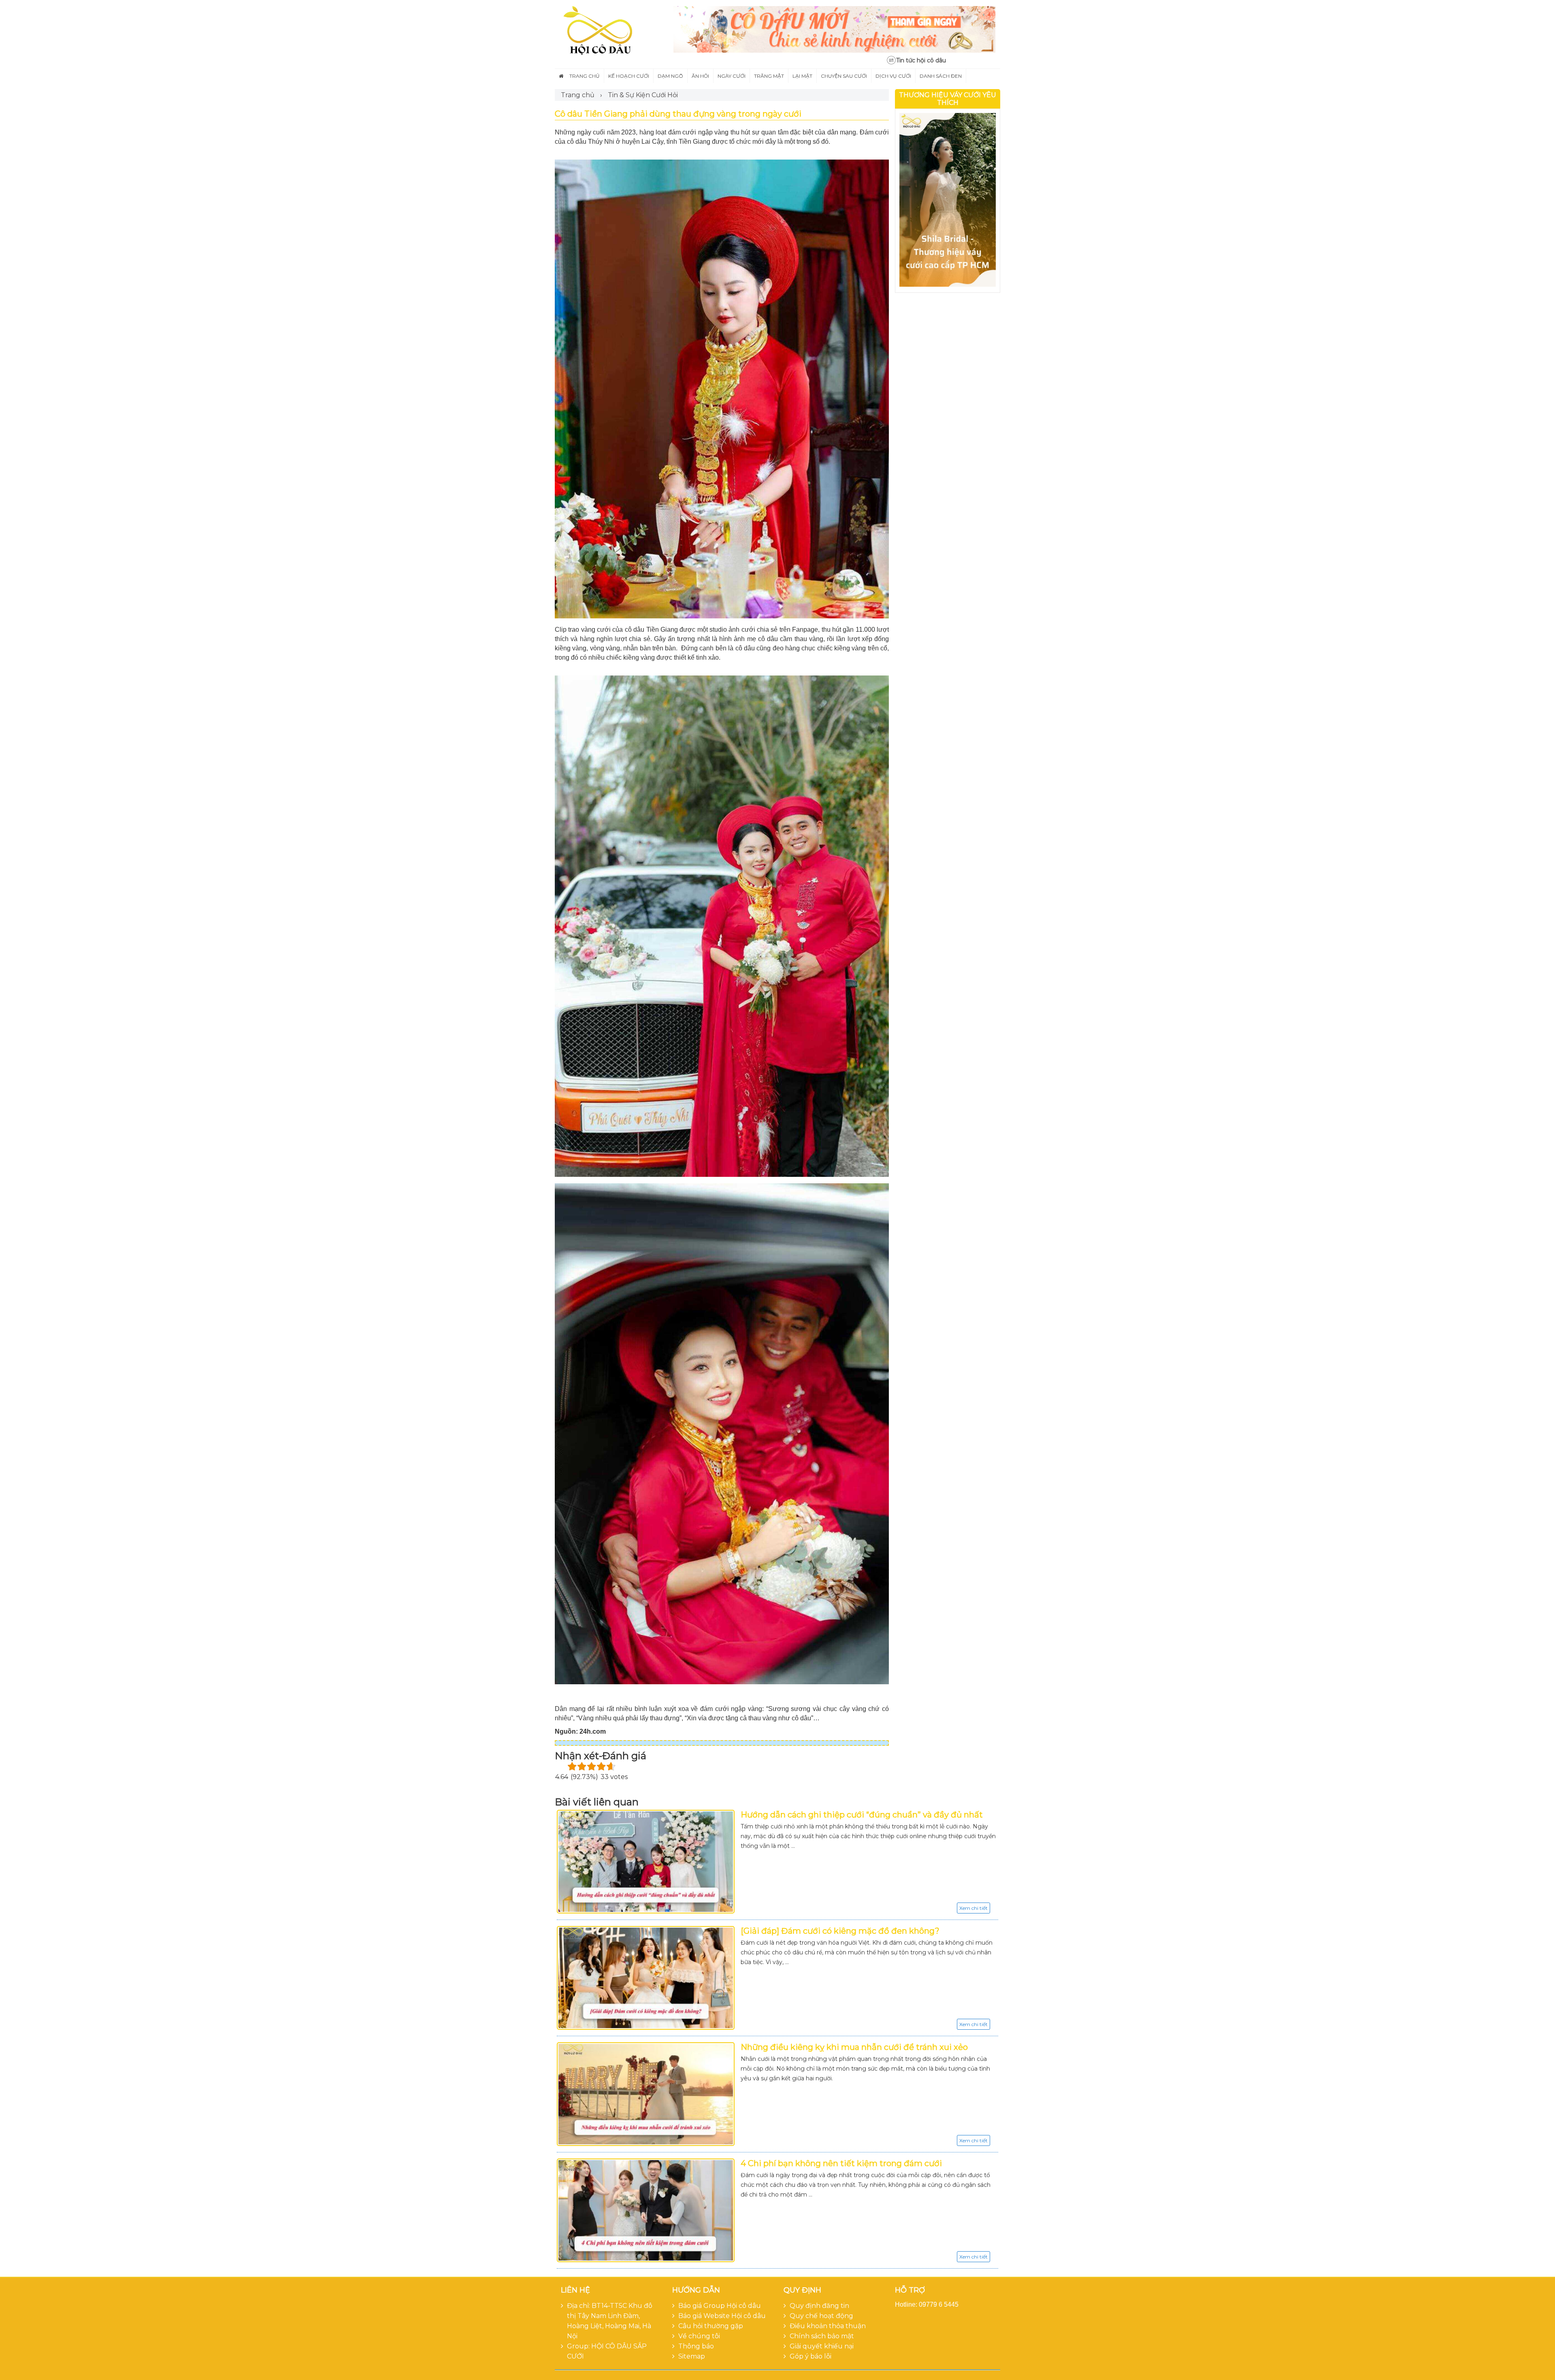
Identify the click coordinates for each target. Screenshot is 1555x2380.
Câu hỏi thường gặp (711, 2326)
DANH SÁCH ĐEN (941, 76)
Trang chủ (585, 76)
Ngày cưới (732, 76)
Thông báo (696, 2346)
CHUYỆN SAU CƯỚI (844, 76)
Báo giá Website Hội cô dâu (722, 2316)
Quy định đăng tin (819, 2306)
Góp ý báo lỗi (811, 2356)
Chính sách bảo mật (822, 2336)
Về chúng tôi (699, 2336)
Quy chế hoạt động (821, 2316)
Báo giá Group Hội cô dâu (720, 2306)
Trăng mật (769, 76)
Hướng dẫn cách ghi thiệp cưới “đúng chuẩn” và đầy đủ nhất (862, 1815)
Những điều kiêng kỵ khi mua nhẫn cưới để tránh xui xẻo (854, 2047)
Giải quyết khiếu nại (822, 2346)
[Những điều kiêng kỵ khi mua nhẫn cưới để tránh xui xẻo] (646, 2094)
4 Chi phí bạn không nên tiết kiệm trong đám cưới (841, 2163)
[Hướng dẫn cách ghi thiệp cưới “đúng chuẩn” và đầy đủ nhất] (646, 1862)
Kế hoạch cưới (629, 76)
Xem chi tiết (973, 1908)
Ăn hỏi (700, 76)
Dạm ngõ (670, 76)
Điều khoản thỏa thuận (828, 2326)
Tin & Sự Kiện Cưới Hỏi (643, 95)
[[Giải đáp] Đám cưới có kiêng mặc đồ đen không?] (646, 1978)
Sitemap (692, 2356)
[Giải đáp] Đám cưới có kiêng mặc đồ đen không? (840, 1931)
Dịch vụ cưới (893, 76)
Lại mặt (802, 76)
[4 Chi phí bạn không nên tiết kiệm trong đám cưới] (646, 2210)
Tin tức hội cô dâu (921, 60)
